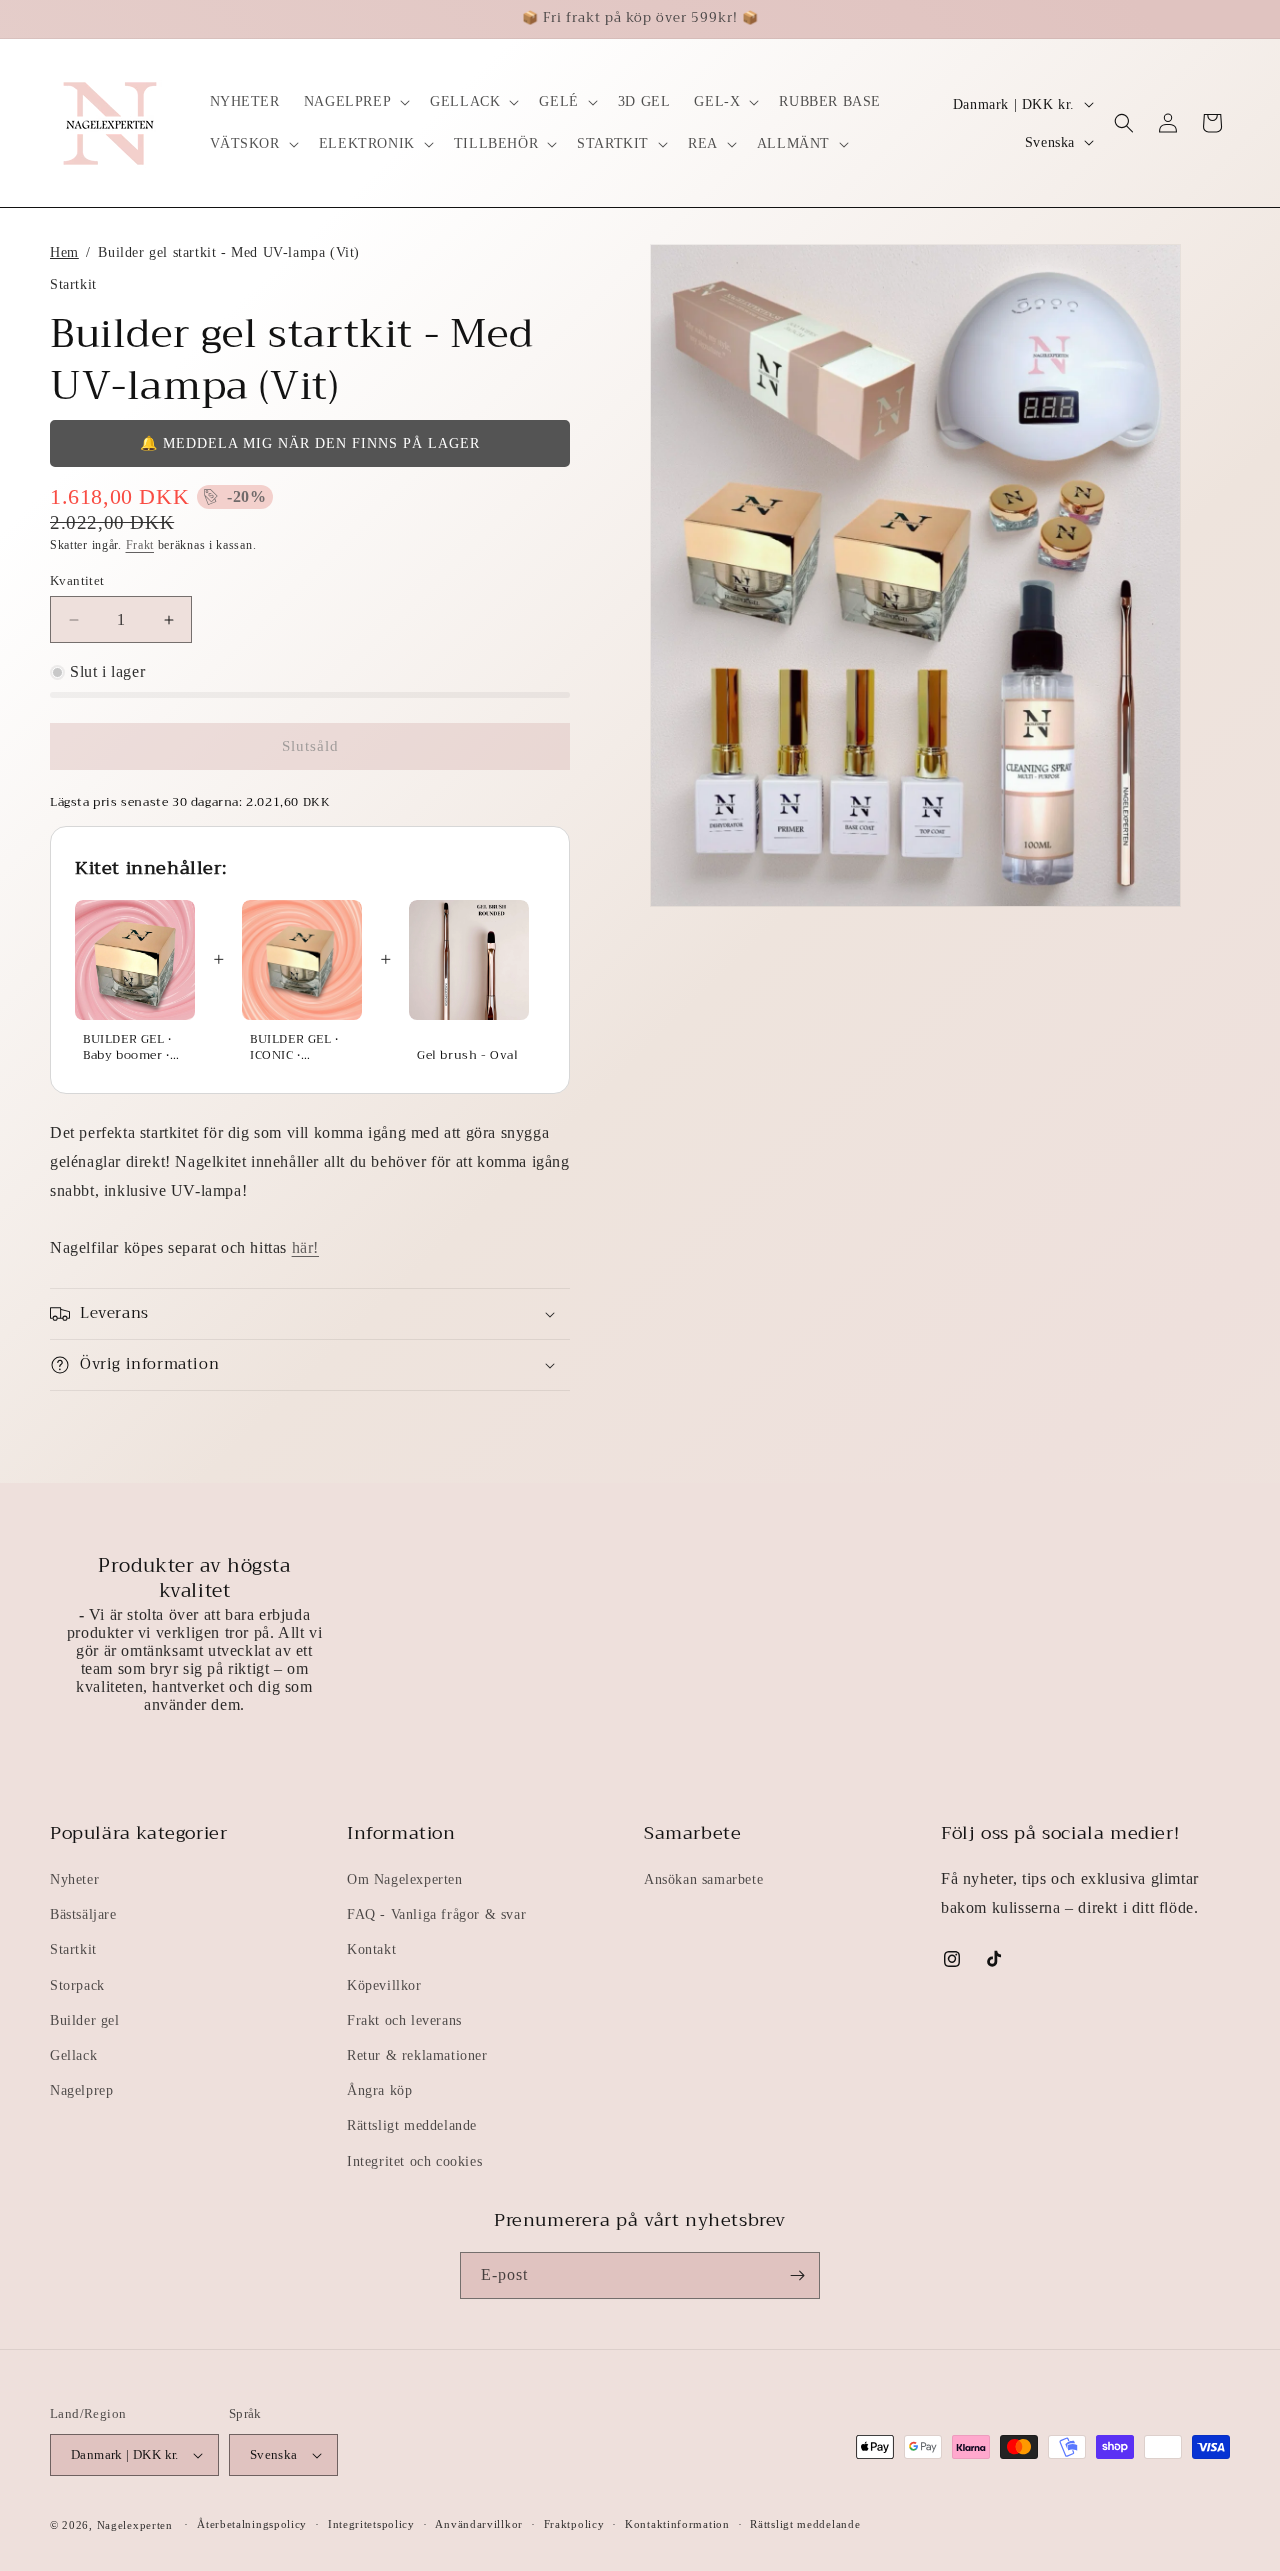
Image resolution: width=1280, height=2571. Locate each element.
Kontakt (371, 1949)
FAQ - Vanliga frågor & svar (436, 1914)
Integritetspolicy (371, 2524)
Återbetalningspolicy (252, 2524)
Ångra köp (379, 2090)
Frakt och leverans (404, 2020)
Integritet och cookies (414, 2161)
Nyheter (74, 1879)
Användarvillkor (479, 2524)
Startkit (73, 1949)
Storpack (77, 1985)
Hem (64, 252)
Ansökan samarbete (703, 1879)
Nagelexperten (135, 2525)
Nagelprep (81, 2090)
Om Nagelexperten (405, 1879)
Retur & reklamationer (417, 2055)
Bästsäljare (83, 1914)
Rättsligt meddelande (412, 2125)
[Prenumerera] (797, 2275)
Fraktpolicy (574, 2524)
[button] (355, 102)
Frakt (140, 545)
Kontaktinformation (677, 2524)
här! (305, 1247)
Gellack (73, 2055)
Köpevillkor (384, 1985)
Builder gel (85, 2020)
